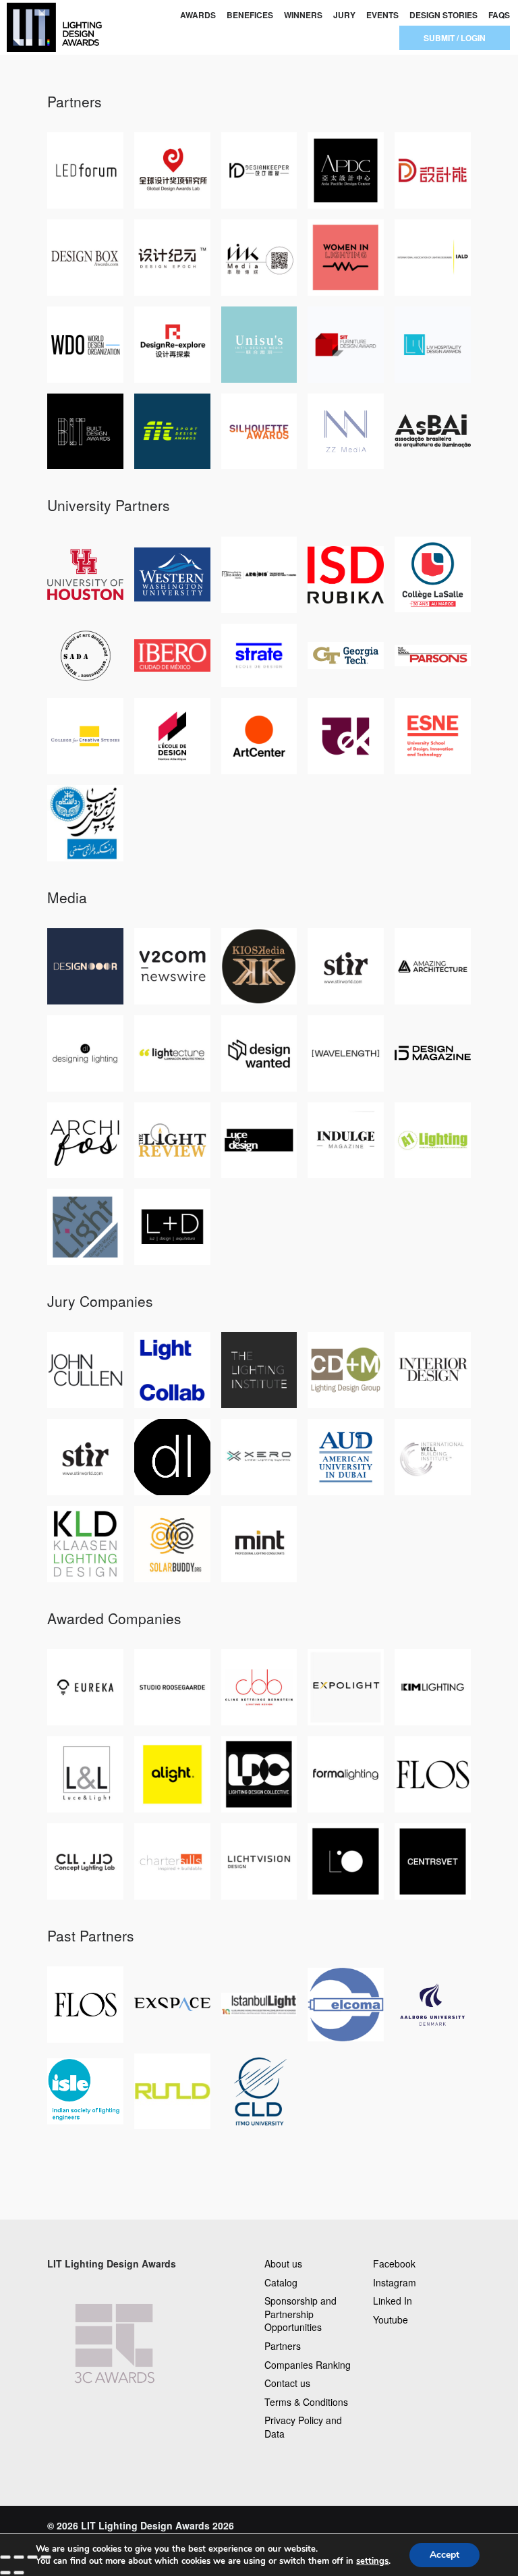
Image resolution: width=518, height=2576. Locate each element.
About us (283, 2263)
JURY (344, 15)
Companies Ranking (308, 2365)
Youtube (391, 2319)
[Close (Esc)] (5, 2557)
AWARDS (198, 15)
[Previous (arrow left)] (5, 2573)
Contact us (287, 2383)
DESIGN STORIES (443, 15)
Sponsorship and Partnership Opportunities (300, 2314)
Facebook (394, 2263)
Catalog (281, 2282)
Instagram (395, 2282)
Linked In (393, 2301)
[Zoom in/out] (46, 2557)
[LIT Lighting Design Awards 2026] (52, 27)
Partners (283, 2346)
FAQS (499, 15)
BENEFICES (250, 15)
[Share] (19, 2557)
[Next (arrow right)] (19, 2573)
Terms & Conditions (306, 2402)
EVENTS (382, 15)
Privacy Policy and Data (303, 2427)
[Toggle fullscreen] (32, 2557)
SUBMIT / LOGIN (455, 38)
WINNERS (303, 15)
